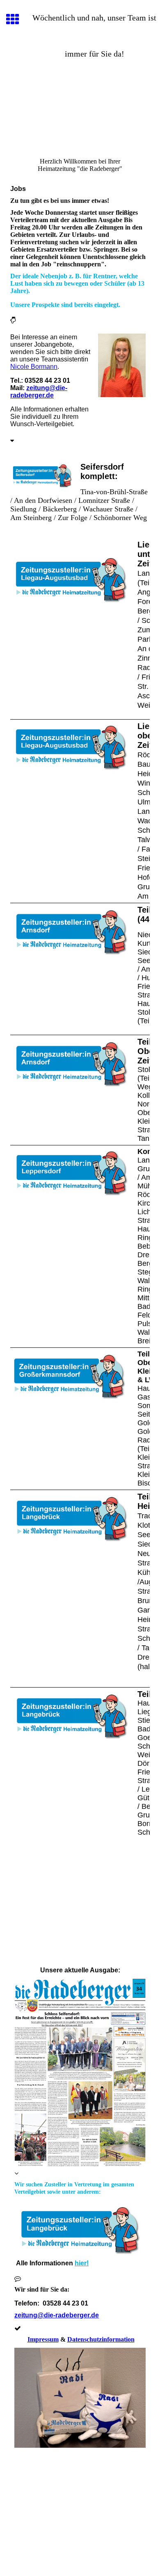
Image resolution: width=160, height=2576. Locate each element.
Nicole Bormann (34, 367)
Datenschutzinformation (101, 2339)
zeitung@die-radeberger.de (39, 392)
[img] (80, 113)
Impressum (43, 2339)
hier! (82, 2263)
